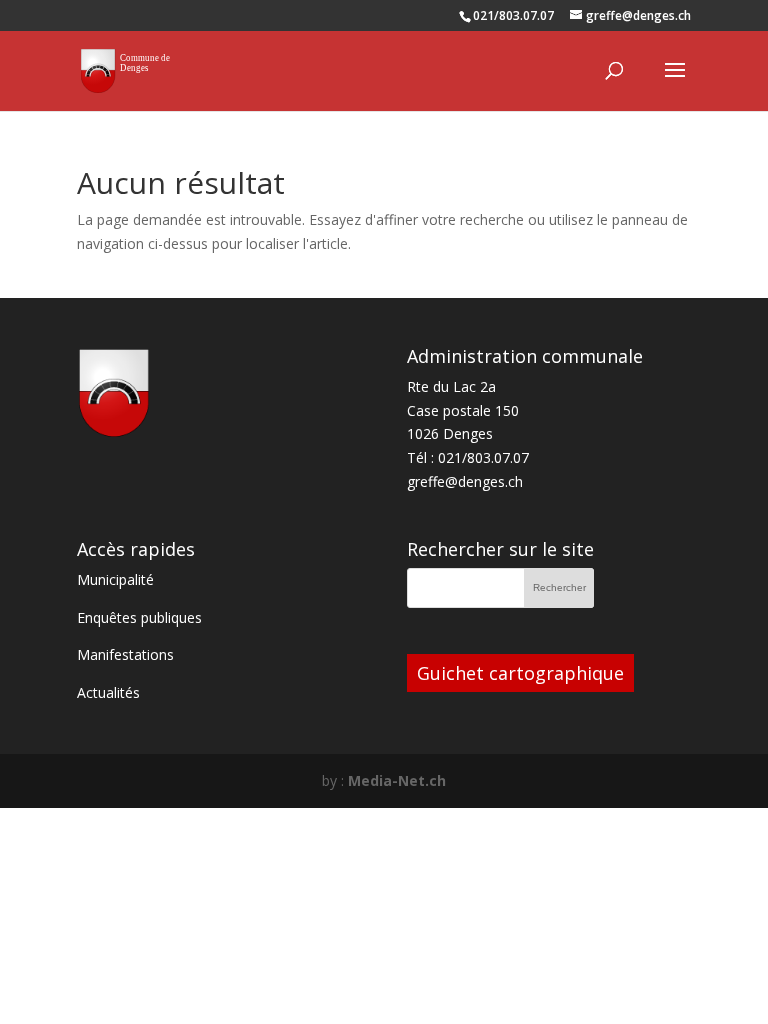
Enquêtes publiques (139, 617)
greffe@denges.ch (465, 481)
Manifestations (125, 654)
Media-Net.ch (397, 780)
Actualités (108, 692)
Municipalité (115, 579)
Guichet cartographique (520, 673)
